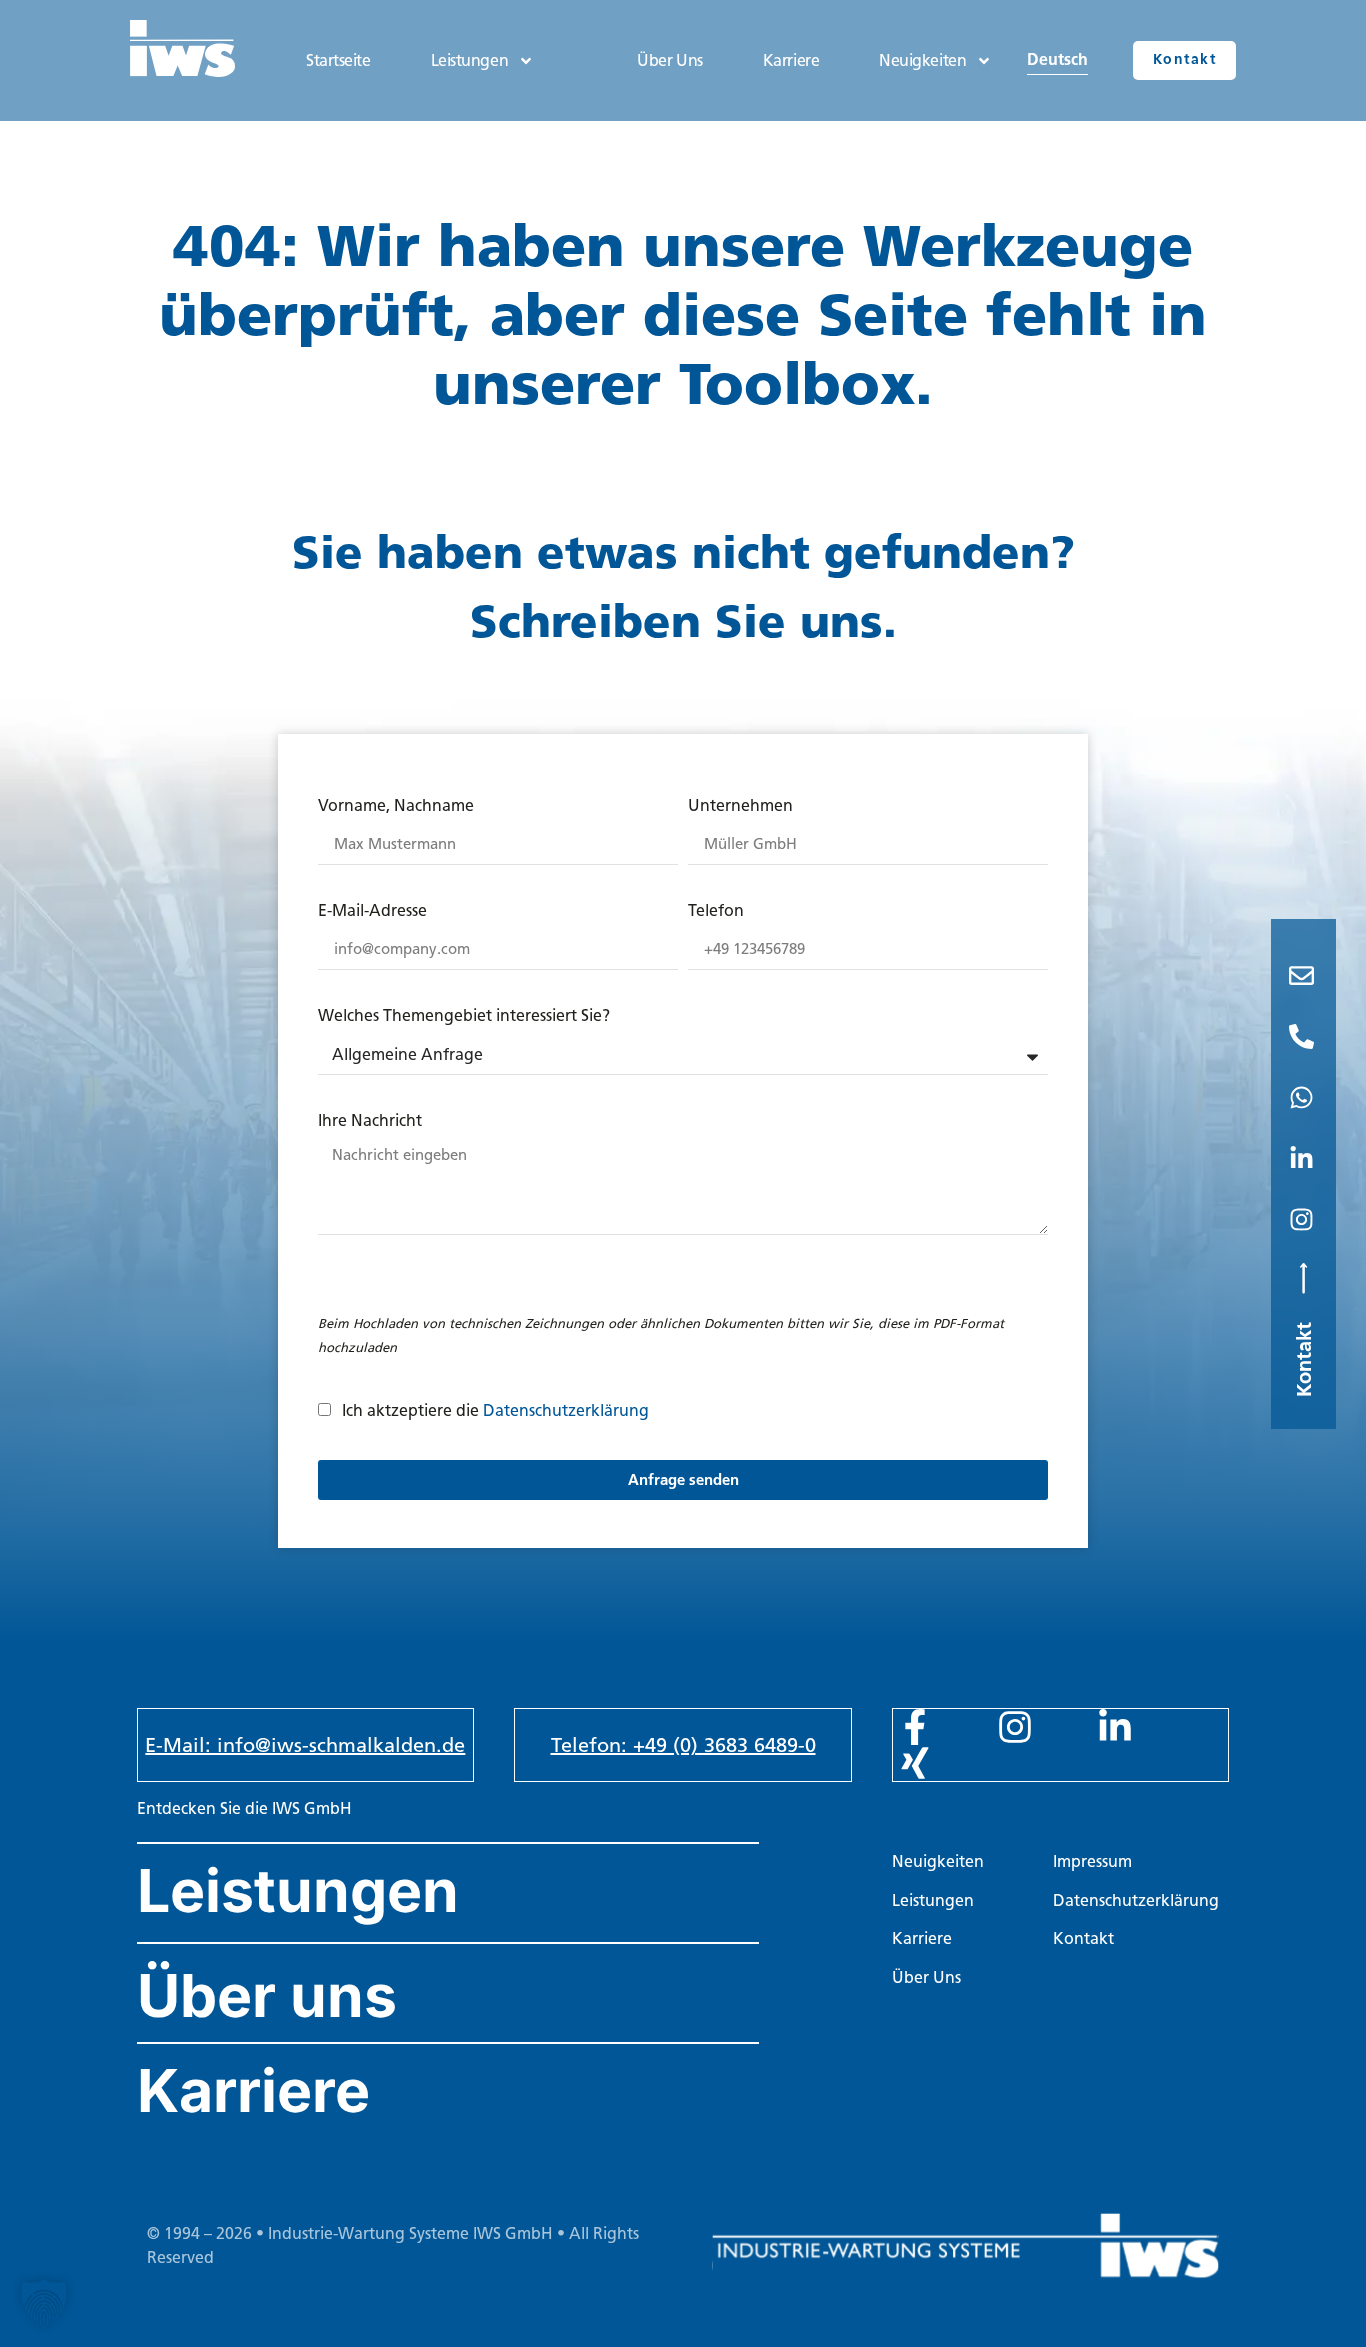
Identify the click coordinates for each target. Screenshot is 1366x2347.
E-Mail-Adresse (372, 911)
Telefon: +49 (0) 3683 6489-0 (683, 1745)
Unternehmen (740, 806)
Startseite (338, 60)
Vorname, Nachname (396, 806)
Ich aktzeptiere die (495, 1410)
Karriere (791, 60)
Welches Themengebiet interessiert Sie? (464, 1016)
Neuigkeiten (922, 60)
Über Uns (669, 60)
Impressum (1092, 1861)
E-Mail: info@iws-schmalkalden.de (305, 1745)
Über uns (267, 1995)
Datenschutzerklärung (566, 1410)
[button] (44, 2303)
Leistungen (470, 60)
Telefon (716, 911)
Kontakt (1083, 1938)
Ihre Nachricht (370, 1121)
